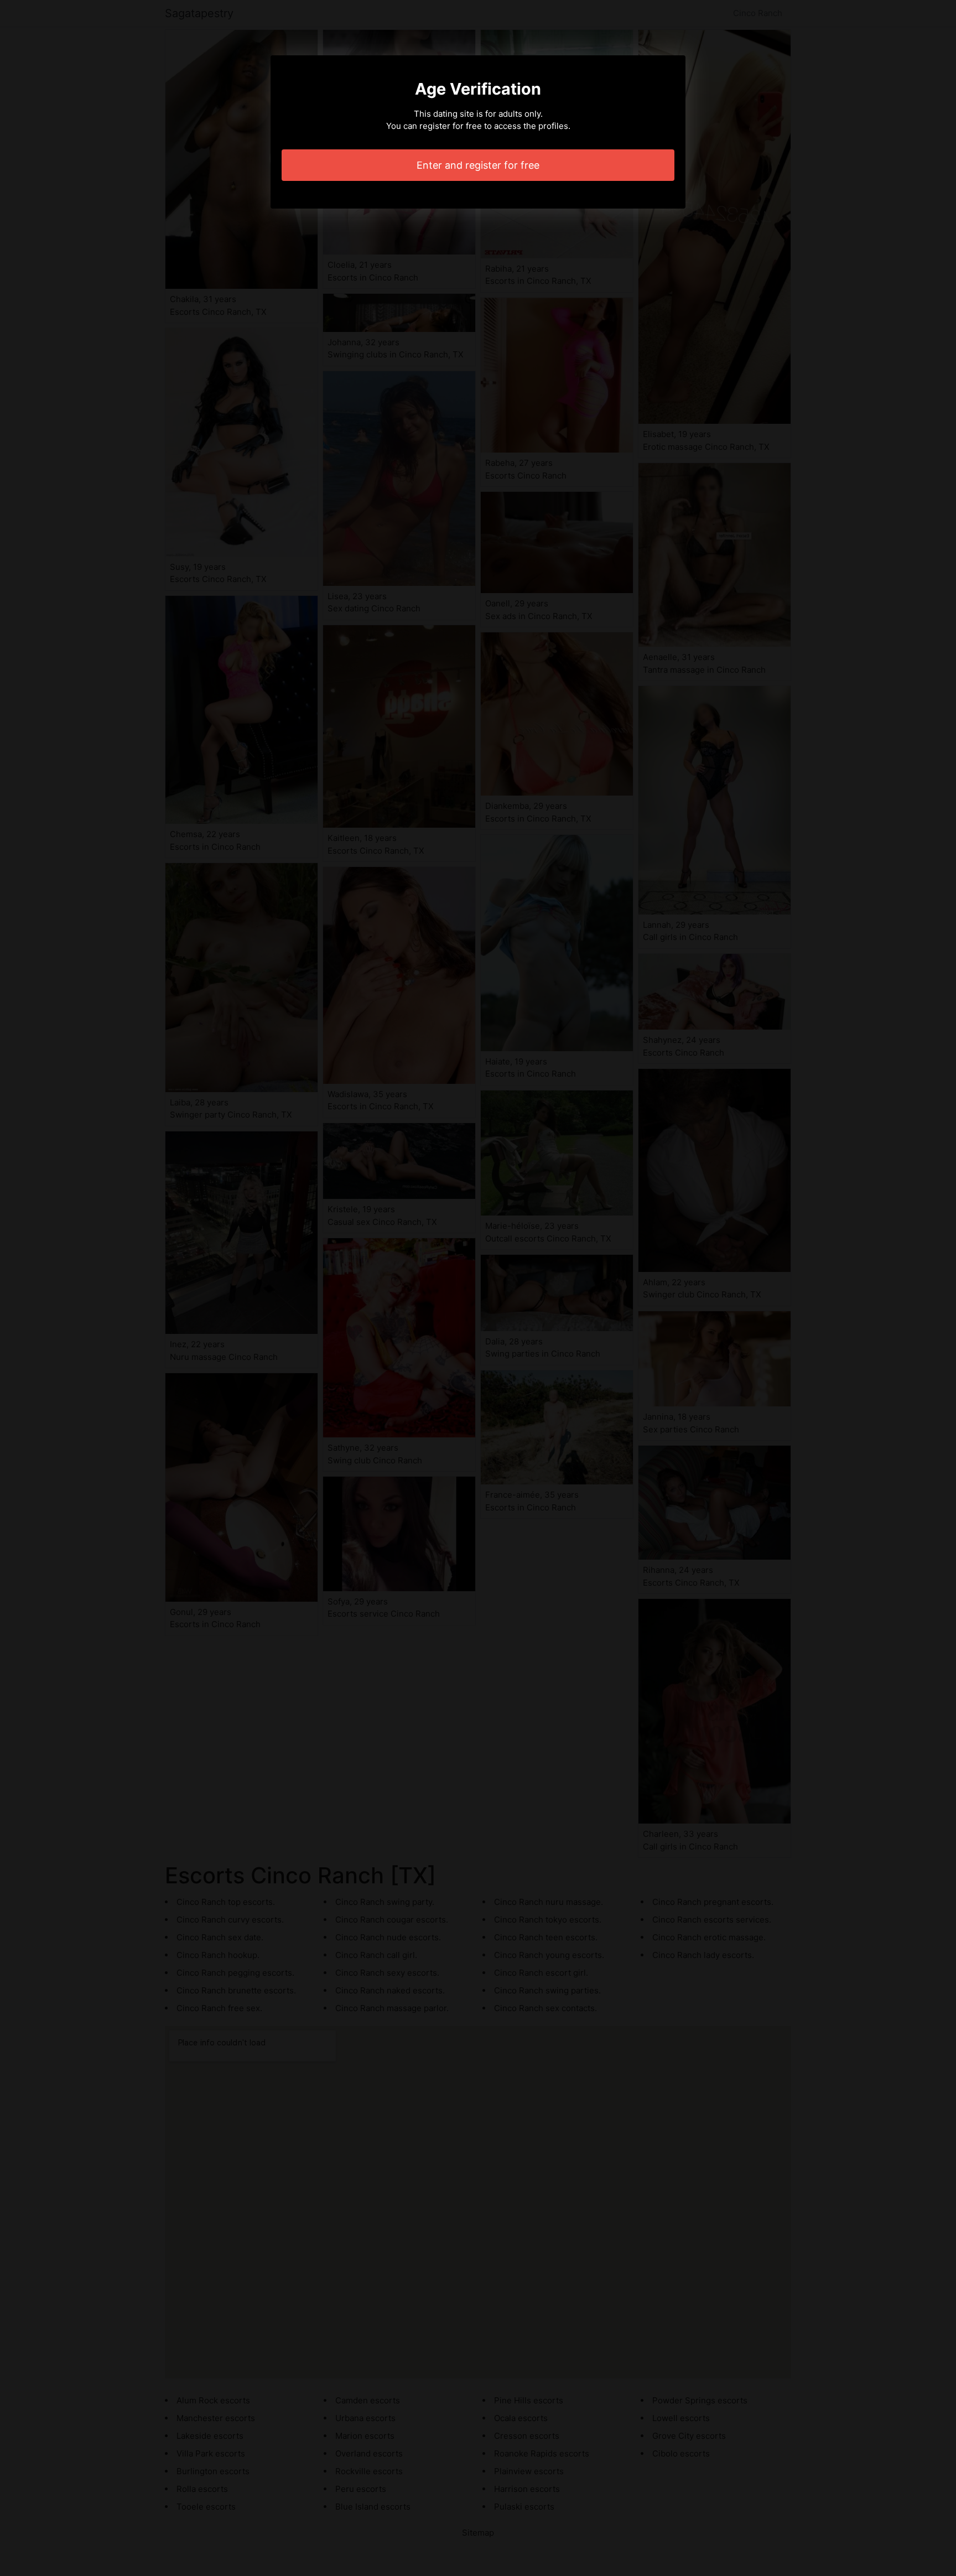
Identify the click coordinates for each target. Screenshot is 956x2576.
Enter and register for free (478, 165)
